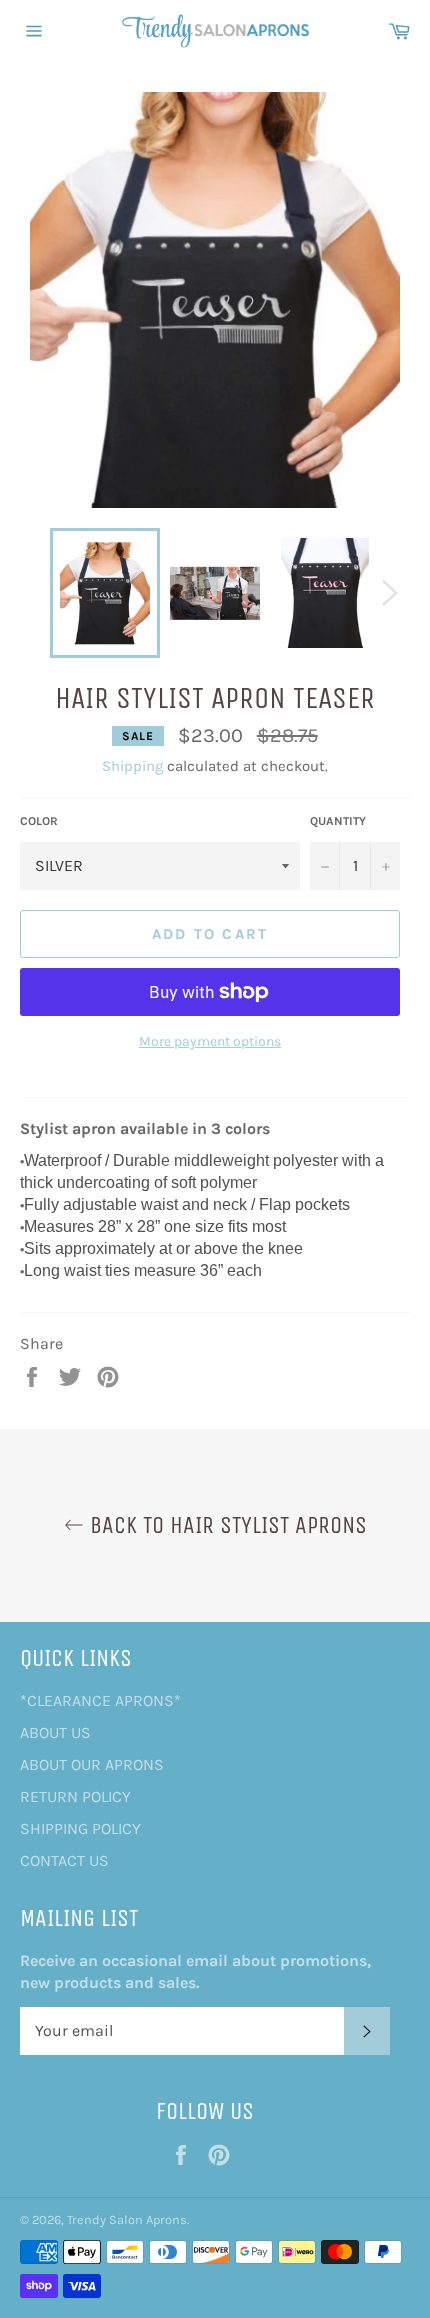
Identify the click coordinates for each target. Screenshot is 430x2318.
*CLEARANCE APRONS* (100, 1700)
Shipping (132, 766)
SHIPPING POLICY (80, 1828)
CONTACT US (64, 1860)
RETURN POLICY (75, 1796)
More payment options (210, 1041)
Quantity (338, 821)
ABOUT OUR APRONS (92, 1764)
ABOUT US (55, 1732)
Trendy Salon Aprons (127, 2219)
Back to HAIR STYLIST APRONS (225, 1525)
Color (39, 821)
